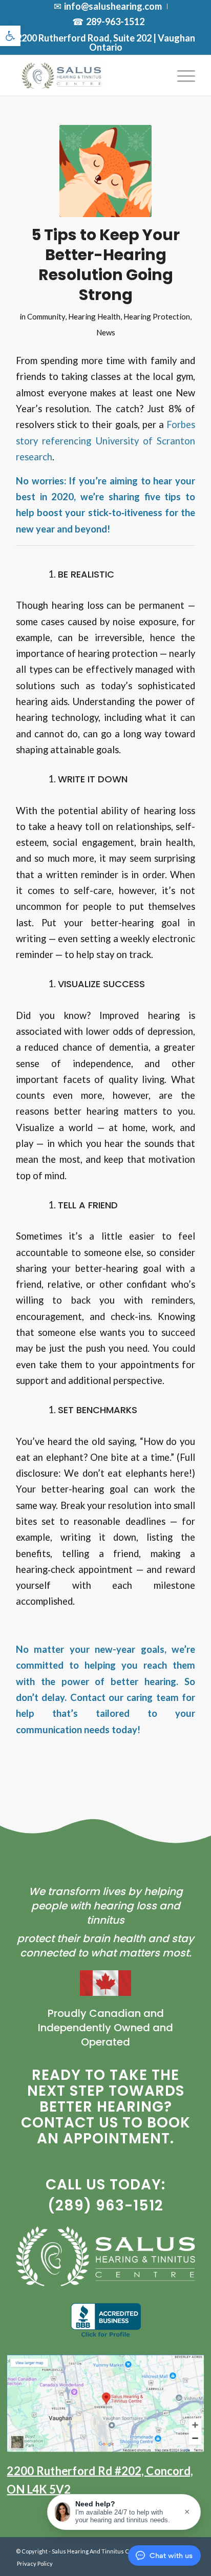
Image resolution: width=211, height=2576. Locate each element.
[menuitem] (108, 6)
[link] (10, 36)
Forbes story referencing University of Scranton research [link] (105, 441)
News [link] (106, 332)
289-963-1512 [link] (115, 22)
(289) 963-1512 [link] (105, 2206)
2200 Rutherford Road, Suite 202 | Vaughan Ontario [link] (106, 42)
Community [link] (46, 316)
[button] (124, 2512)
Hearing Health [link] (94, 316)
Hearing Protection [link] (157, 316)
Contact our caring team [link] (124, 1697)
